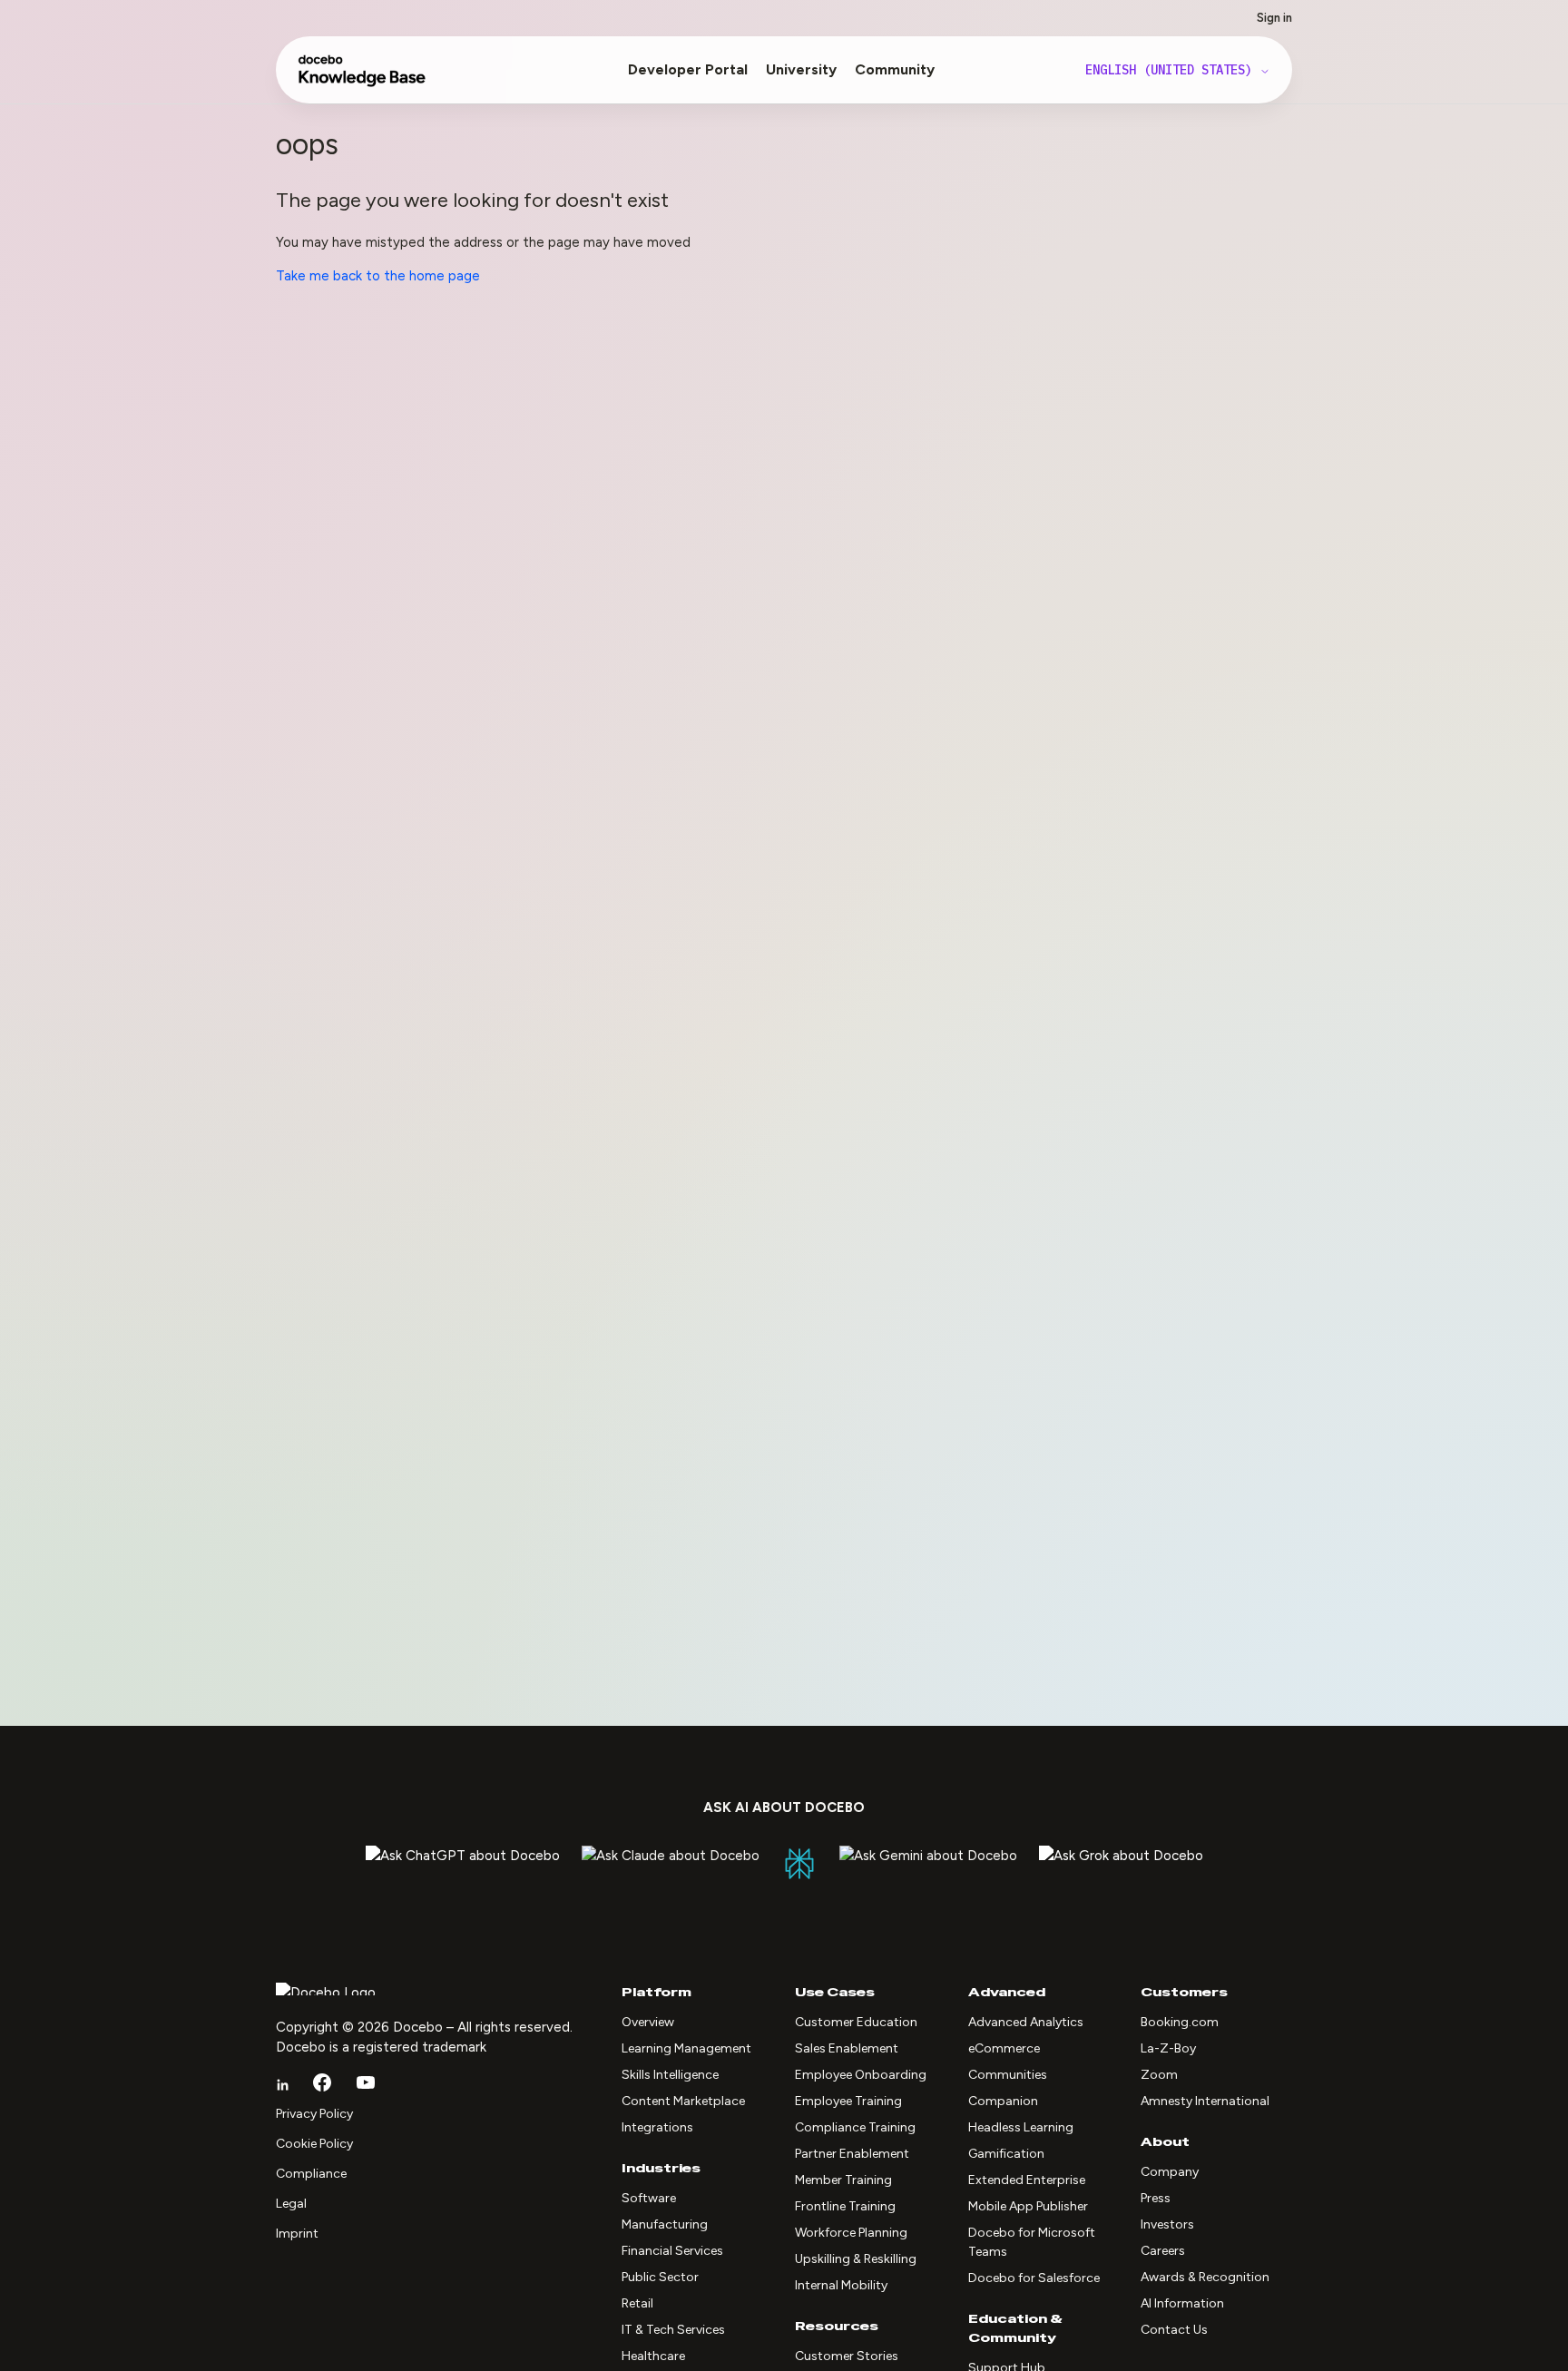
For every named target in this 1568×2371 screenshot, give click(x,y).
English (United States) (1172, 70)
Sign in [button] (1274, 18)
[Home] (363, 79)
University (801, 69)
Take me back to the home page (378, 276)
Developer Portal (688, 69)
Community (895, 69)
